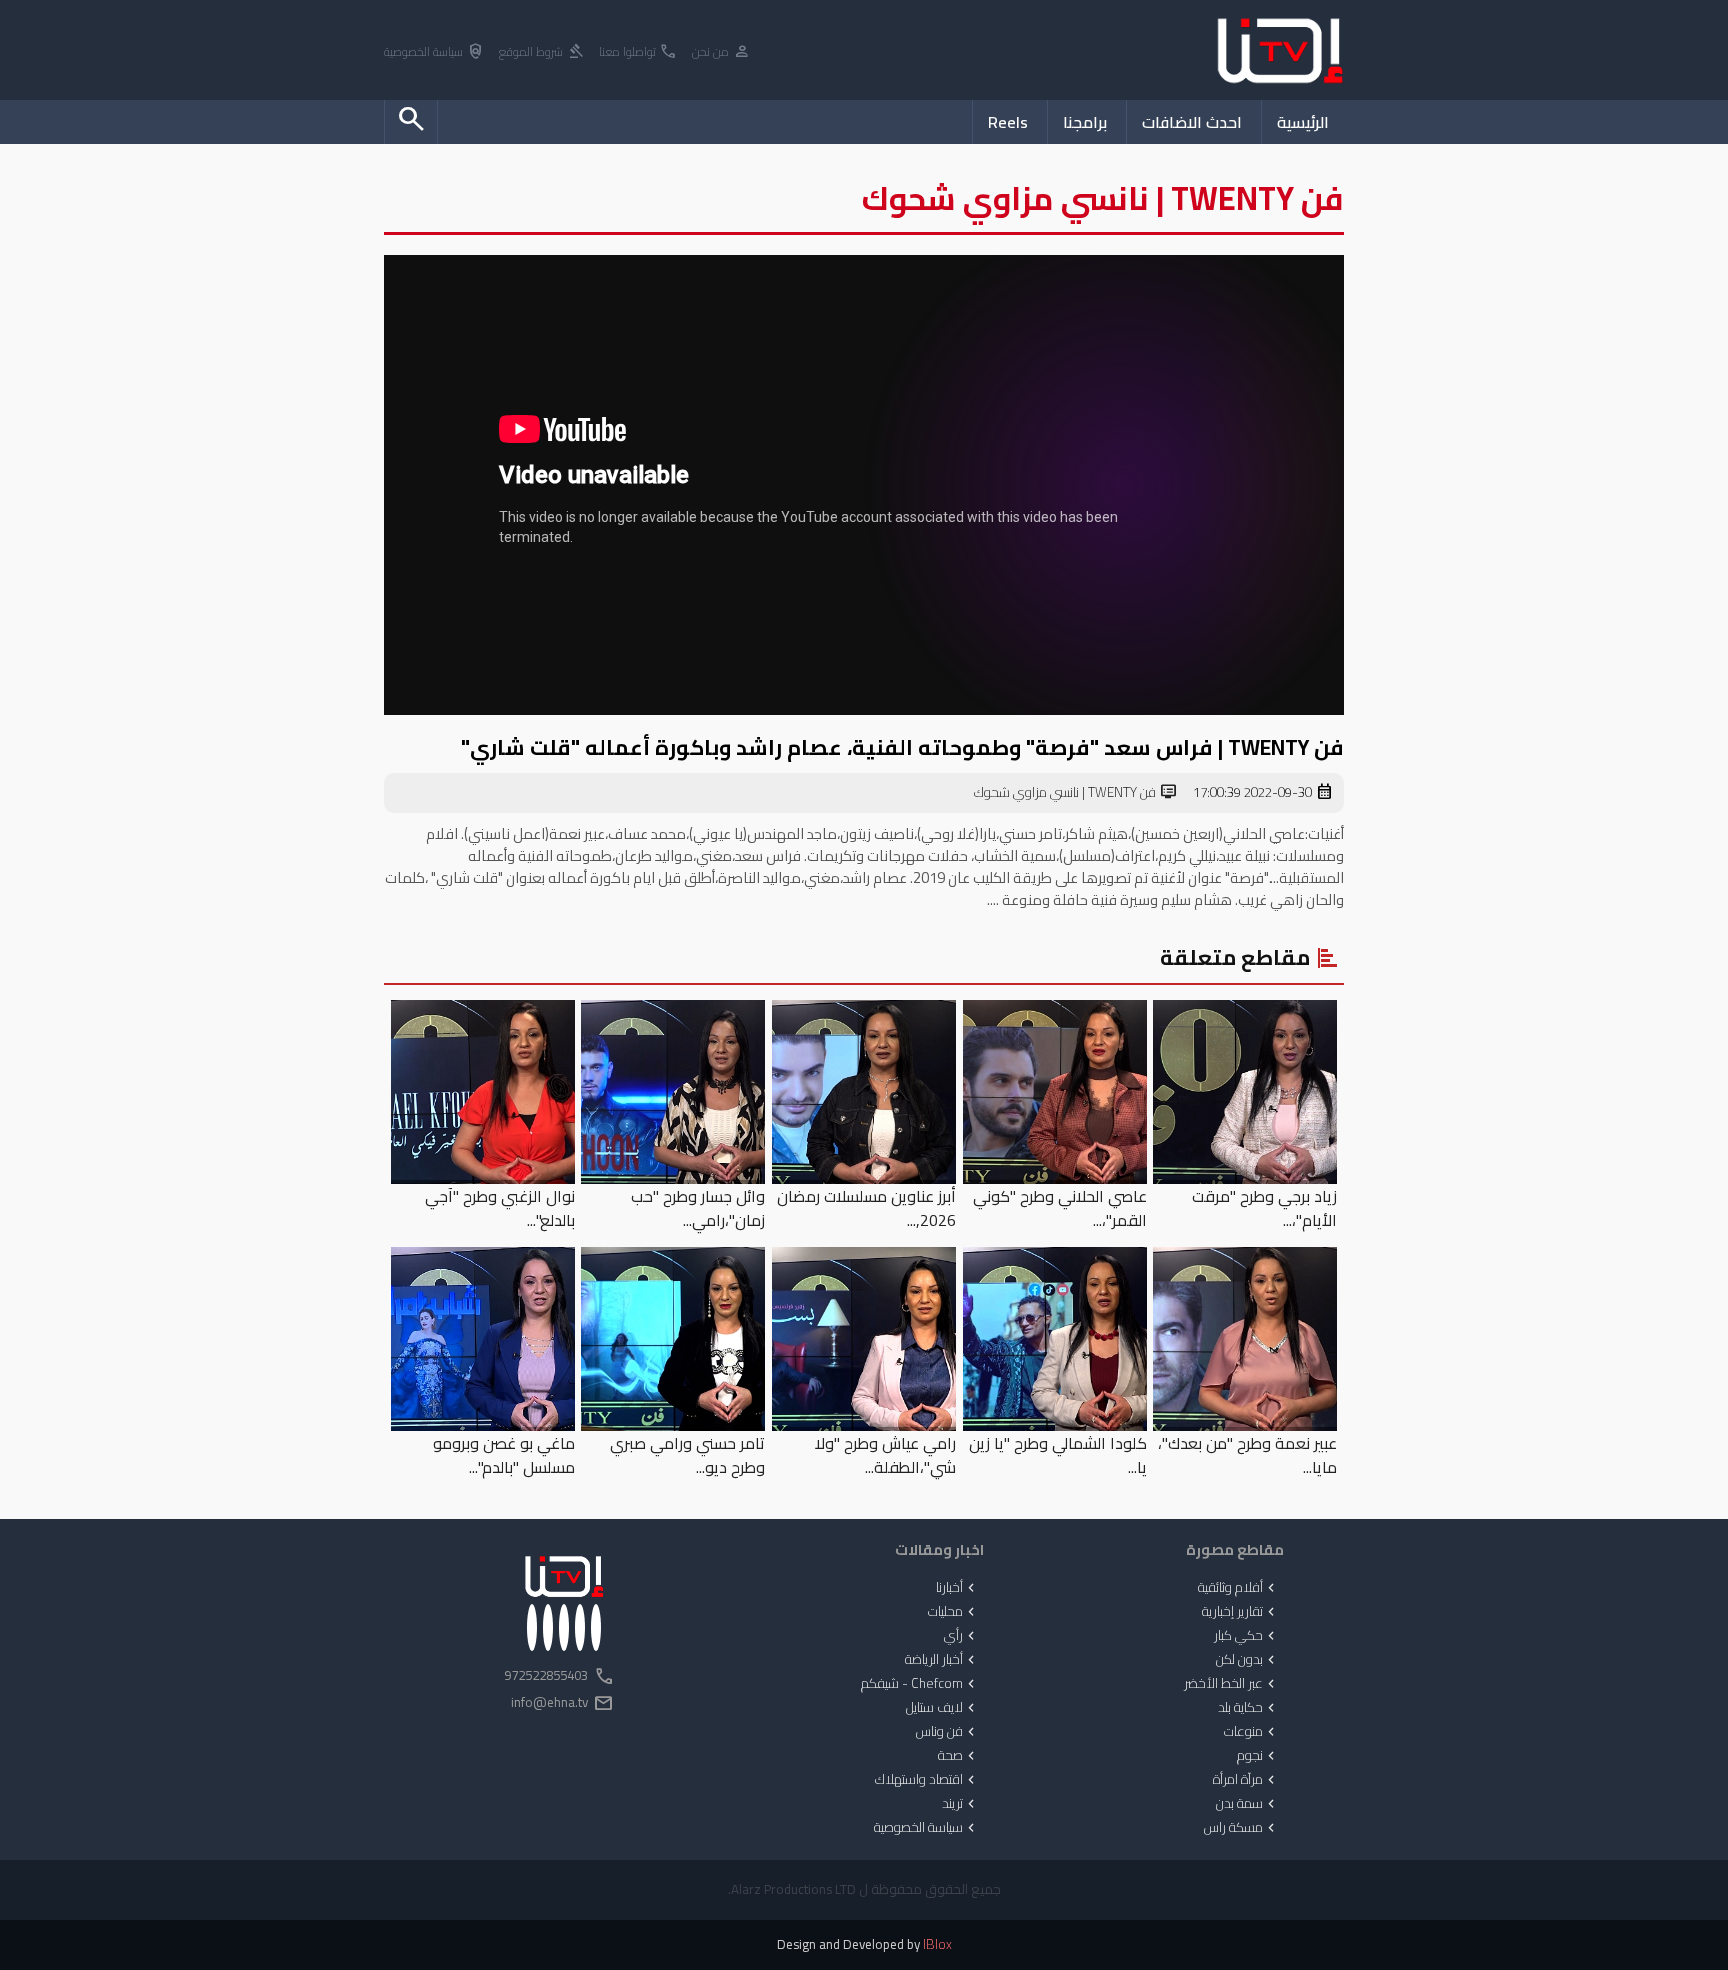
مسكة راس (1241, 1828)
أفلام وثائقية (1238, 1588)
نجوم (1258, 1756)
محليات (953, 1612)
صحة (958, 1756)
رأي (961, 1636)
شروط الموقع (542, 52)
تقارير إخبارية (1240, 1612)
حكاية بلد (1248, 1708)
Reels (1008, 122)
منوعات (1251, 1732)
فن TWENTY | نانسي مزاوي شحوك (1076, 793)
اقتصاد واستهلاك (927, 1780)
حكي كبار (1246, 1636)
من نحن (721, 52)
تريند (960, 1804)
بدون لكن (1247, 1660)
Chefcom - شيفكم (920, 1684)
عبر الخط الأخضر (1231, 1684)
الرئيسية (1303, 122)
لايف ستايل (942, 1708)
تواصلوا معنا (638, 52)
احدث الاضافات (1192, 122)
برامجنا (1085, 122)
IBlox (937, 1944)
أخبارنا (957, 1588)
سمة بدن (1247, 1804)
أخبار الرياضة (942, 1660)
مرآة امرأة (1246, 1780)
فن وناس (947, 1732)
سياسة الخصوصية (434, 52)
